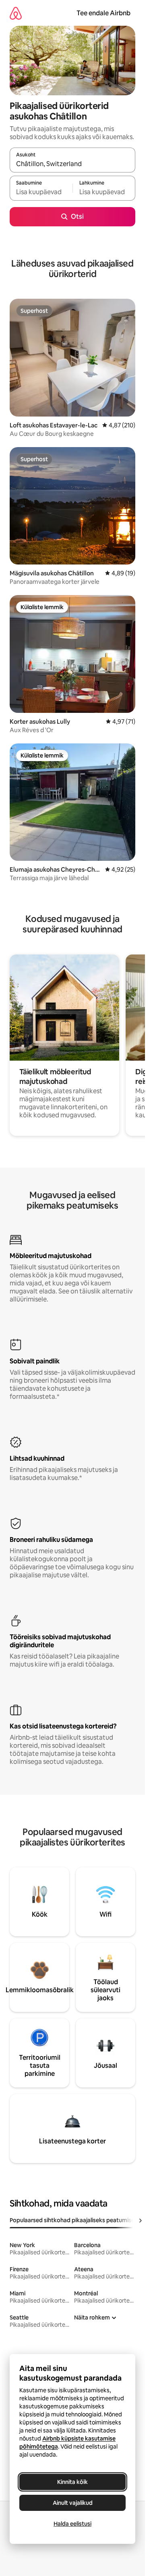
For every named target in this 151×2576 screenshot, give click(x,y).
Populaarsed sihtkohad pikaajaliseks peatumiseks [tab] (75, 2220)
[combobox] (72, 164)
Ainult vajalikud (73, 2503)
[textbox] (41, 192)
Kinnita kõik (72, 2482)
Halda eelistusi (72, 2524)
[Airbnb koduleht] (16, 13)
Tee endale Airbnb (103, 13)
